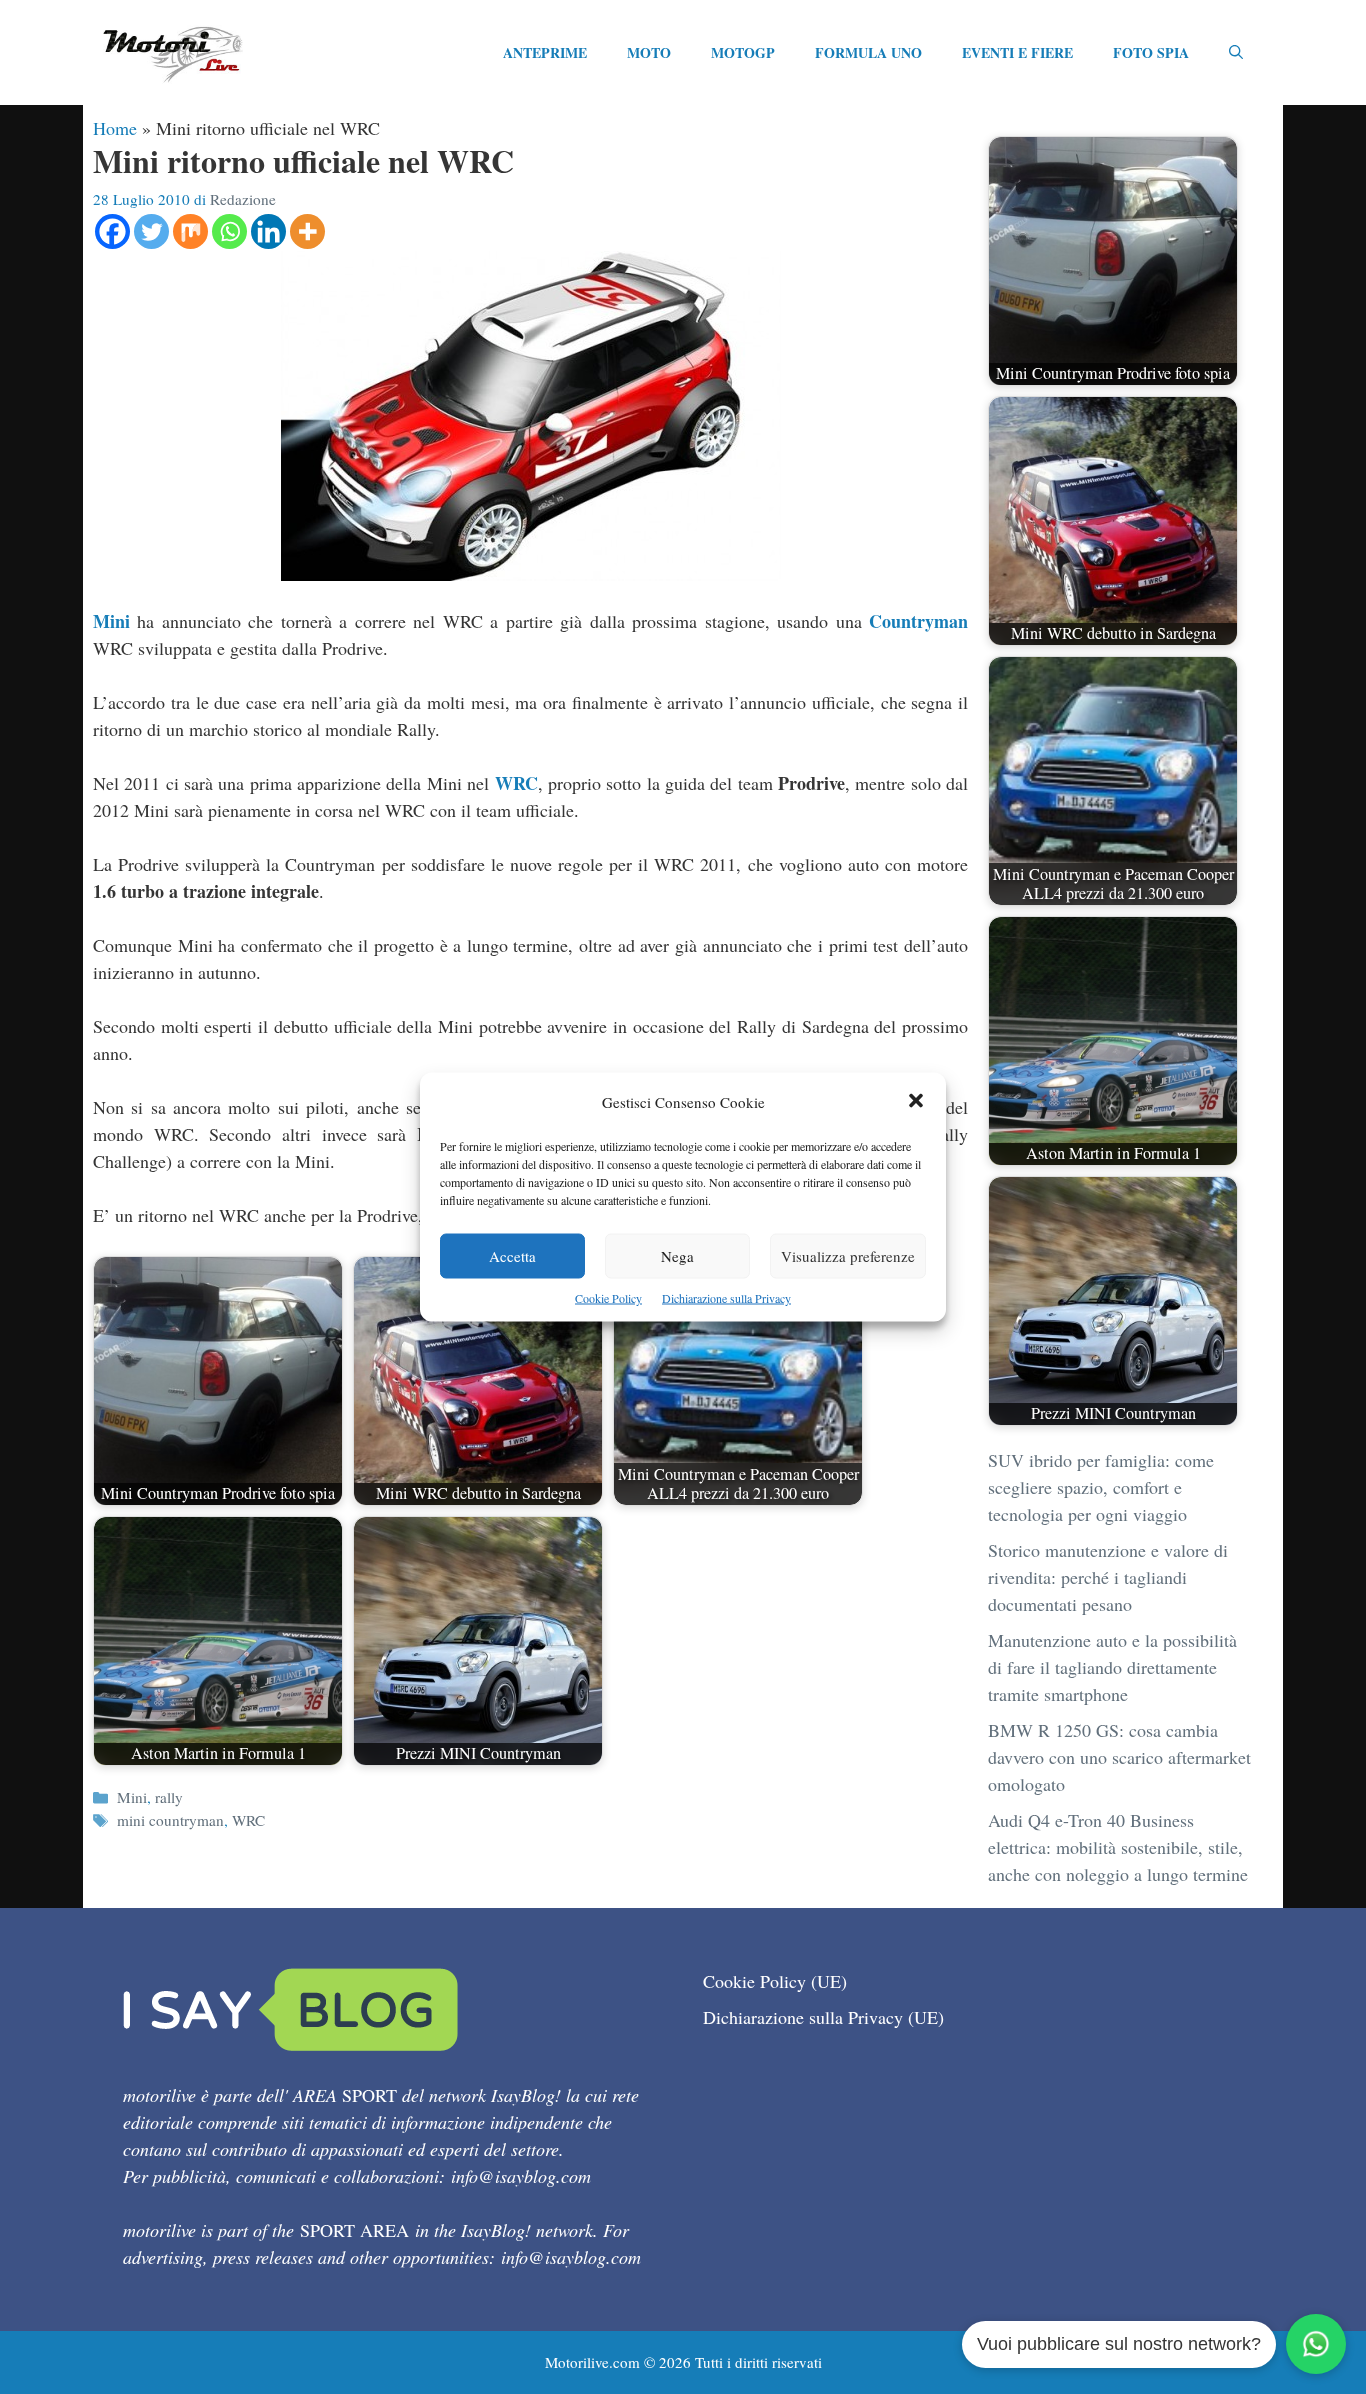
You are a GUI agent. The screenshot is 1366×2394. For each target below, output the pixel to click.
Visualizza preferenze (848, 1256)
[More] (307, 231)
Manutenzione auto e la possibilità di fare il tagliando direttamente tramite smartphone (1112, 1667)
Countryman (918, 621)
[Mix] (190, 231)
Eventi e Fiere (1017, 52)
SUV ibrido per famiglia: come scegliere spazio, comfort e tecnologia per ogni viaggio (1101, 1487)
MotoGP (743, 52)
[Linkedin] (268, 231)
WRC (516, 783)
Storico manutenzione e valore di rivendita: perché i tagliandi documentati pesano (1108, 1577)
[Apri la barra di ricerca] (1236, 53)
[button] (916, 1102)
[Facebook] (112, 231)
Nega (677, 1256)
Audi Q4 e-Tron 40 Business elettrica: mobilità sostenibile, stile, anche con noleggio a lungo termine (1118, 1847)
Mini (111, 621)
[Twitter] (151, 231)
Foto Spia (1151, 52)
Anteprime (545, 52)
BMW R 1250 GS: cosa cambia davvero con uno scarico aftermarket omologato (1119, 1757)
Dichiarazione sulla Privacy (726, 1298)
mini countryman (170, 1820)
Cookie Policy (608, 1298)
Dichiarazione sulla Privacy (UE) (823, 2017)
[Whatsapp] (229, 231)
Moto (649, 52)
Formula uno (868, 52)
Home (115, 128)
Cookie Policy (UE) (775, 1981)
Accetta (512, 1256)
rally (169, 1797)
